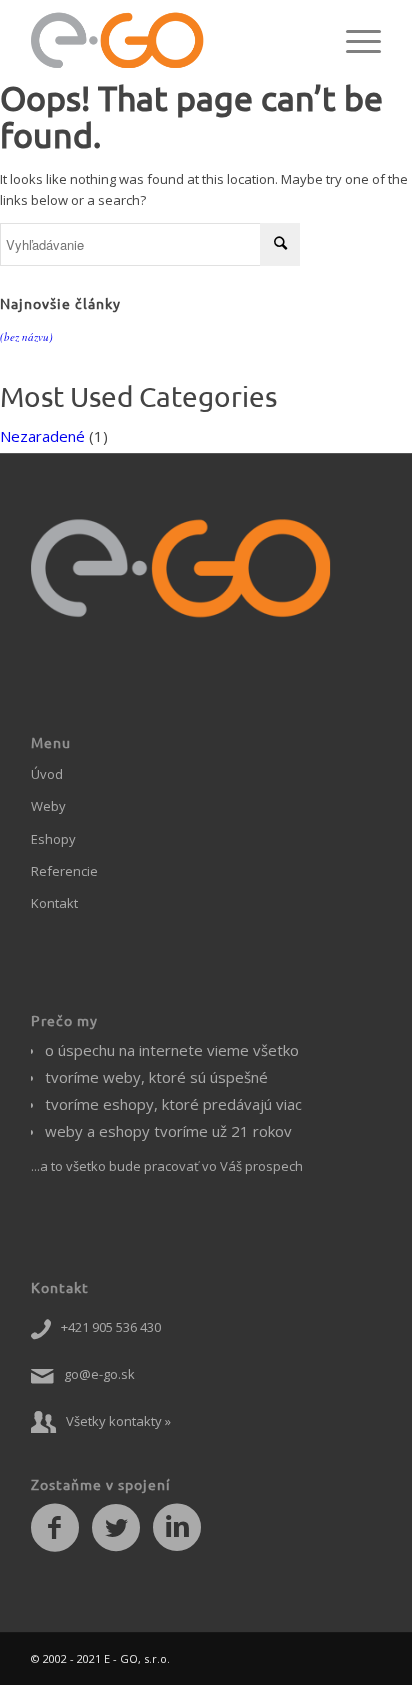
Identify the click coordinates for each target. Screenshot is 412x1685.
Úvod (47, 774)
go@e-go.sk (99, 1374)
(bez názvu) (26, 336)
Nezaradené (42, 436)
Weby (48, 806)
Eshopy (53, 839)
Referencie (64, 871)
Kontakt (54, 903)
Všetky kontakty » (118, 1421)
